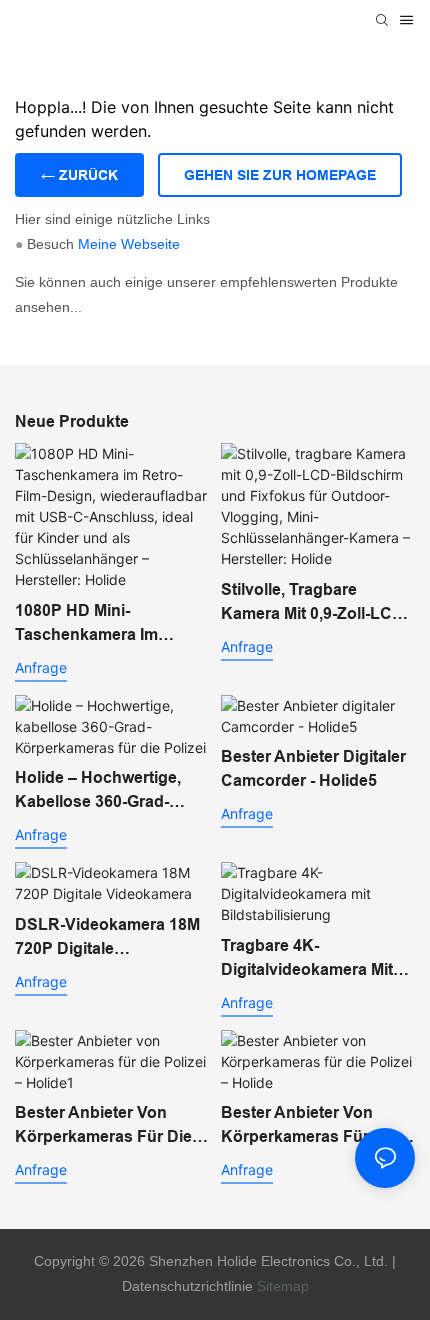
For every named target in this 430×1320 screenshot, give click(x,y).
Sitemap (283, 1286)
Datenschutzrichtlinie (187, 1286)
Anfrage (41, 667)
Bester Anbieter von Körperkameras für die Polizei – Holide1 (103, 1126)
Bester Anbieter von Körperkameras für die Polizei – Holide (309, 1126)
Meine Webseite (129, 244)
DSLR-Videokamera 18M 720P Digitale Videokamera (107, 938)
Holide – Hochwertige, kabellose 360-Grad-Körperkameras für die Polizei (103, 791)
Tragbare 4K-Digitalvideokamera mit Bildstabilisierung (307, 959)
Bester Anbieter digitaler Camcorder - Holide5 (313, 768)
